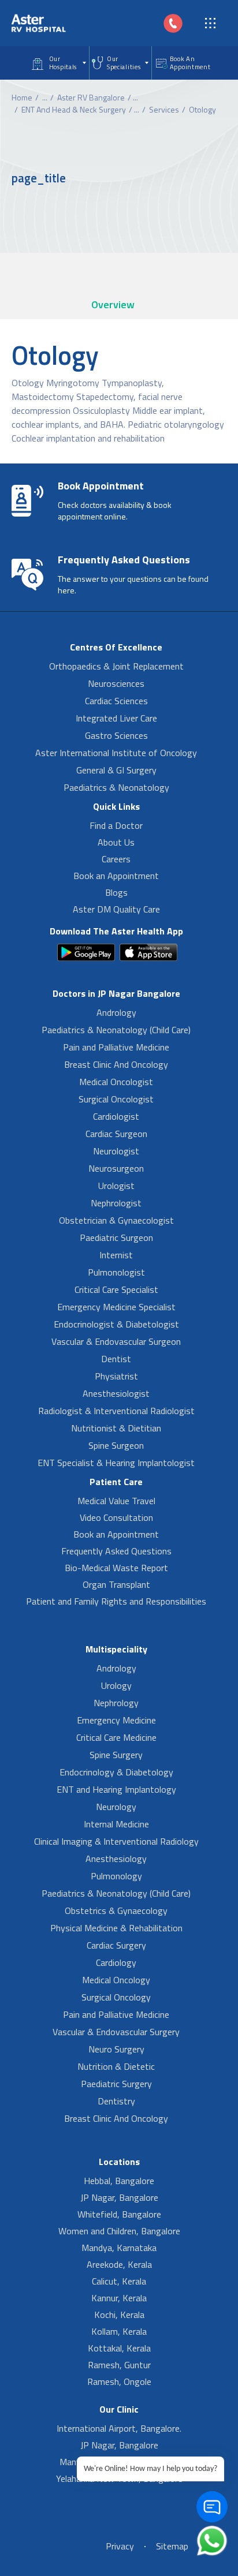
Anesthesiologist (116, 1393)
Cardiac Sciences (116, 701)
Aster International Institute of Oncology (116, 753)
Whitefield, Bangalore (119, 2214)
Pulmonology (116, 1876)
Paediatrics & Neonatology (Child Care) (116, 1030)
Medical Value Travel (116, 1501)
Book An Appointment (190, 63)
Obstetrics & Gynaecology (116, 1910)
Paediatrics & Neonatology (116, 787)
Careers (116, 859)
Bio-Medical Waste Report (116, 1568)
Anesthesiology (116, 1859)
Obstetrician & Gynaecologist (116, 1220)
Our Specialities (124, 63)
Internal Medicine (116, 1824)
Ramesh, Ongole (119, 2381)
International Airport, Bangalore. (119, 2428)
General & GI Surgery (116, 770)
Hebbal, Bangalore (119, 2181)
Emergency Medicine (116, 1720)
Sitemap (172, 2546)
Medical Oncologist (116, 1082)
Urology (116, 1685)
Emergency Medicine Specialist (116, 1307)
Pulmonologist (116, 1272)
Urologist (116, 1186)
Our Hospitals (63, 63)
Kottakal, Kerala (119, 2348)
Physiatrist (116, 1376)
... (45, 97)
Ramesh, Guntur (119, 2365)
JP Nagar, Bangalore (119, 2197)
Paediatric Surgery (116, 2084)
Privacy (120, 2546)
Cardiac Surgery (116, 1945)
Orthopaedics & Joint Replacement (116, 666)
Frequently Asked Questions (116, 1551)
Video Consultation (116, 1517)
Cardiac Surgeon (116, 1134)
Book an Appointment (116, 876)
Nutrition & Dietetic (116, 2066)
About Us (116, 842)
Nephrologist (116, 1203)
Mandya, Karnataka (119, 2248)
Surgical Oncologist (116, 1099)
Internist (116, 1255)
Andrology (116, 1012)
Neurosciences (116, 683)
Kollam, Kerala (119, 2331)
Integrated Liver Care (116, 718)
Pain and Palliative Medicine (116, 1047)
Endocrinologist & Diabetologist (116, 1324)
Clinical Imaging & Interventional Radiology (116, 1841)
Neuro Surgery (116, 2049)
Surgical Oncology (116, 1997)
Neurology (116, 1807)
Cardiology (116, 1962)
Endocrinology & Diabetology (116, 1772)
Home (22, 97)
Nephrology (116, 1703)
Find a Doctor (116, 825)
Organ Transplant (116, 1584)
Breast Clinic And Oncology (116, 1064)
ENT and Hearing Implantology (116, 1789)
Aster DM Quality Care (116, 909)
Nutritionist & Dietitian (116, 1428)
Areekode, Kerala (119, 2264)
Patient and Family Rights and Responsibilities (116, 1601)
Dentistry (116, 2101)
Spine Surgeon (116, 1445)
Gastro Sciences (116, 735)
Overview (113, 304)
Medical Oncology (116, 1980)
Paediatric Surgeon (116, 1237)
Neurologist (116, 1151)
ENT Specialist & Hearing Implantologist (116, 1463)
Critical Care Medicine (116, 1737)
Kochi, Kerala (119, 2315)
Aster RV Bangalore (91, 97)
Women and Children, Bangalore (119, 2231)
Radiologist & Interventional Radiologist (116, 1411)
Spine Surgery (116, 1755)
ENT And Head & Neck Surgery (74, 109)
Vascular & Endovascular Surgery (116, 2032)
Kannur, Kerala (119, 2298)
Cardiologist (116, 1116)
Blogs (116, 892)
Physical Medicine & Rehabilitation (116, 1928)
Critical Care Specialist (116, 1289)
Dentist (116, 1359)
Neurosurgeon (116, 1168)
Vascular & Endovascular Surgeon (116, 1341)
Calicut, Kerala (119, 2281)
